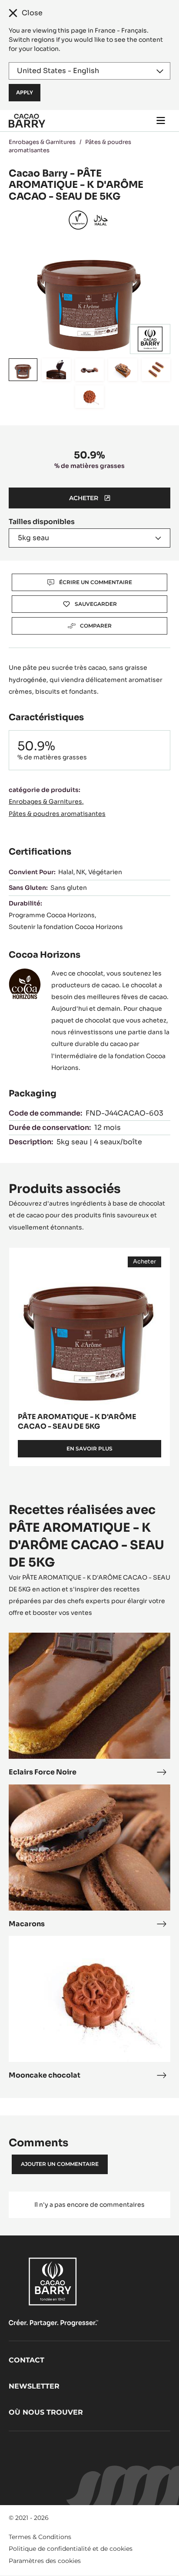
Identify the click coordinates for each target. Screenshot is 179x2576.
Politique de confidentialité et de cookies (71, 2549)
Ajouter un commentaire (60, 2164)
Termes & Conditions (40, 2537)
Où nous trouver (46, 2412)
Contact (27, 2360)
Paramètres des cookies (45, 2561)
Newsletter (34, 2386)
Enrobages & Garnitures (42, 142)
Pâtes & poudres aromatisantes (57, 814)
